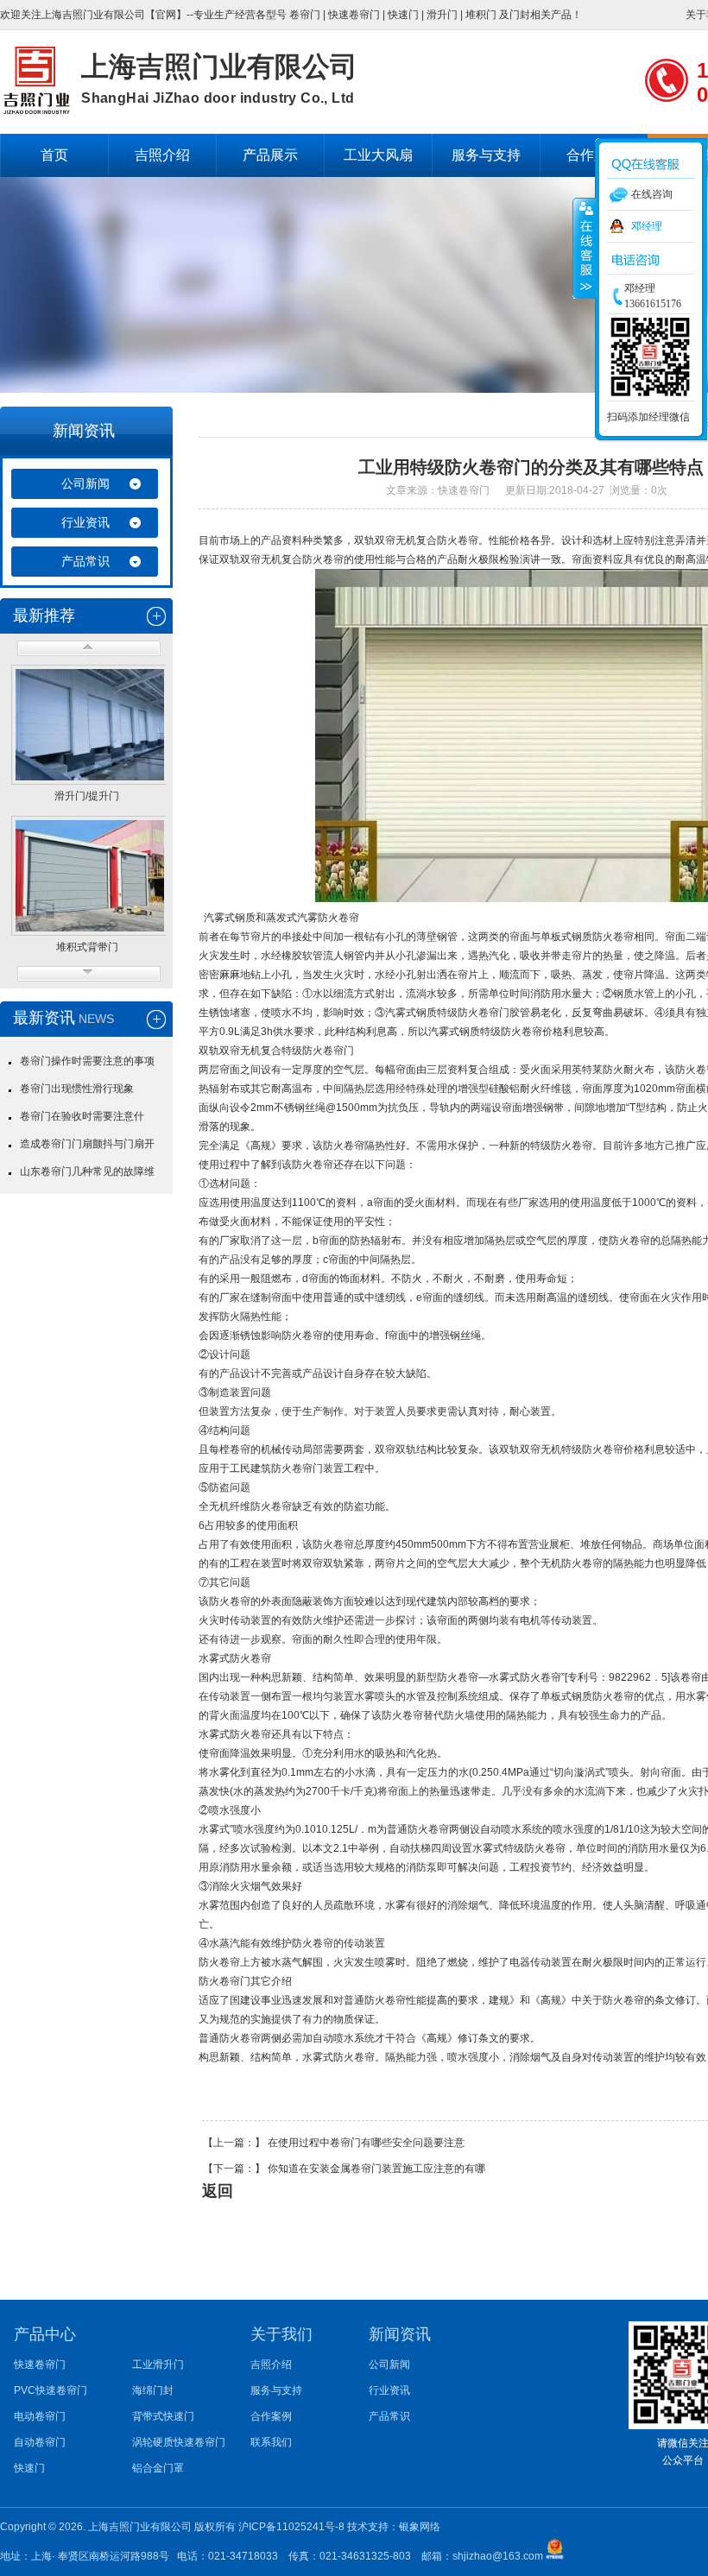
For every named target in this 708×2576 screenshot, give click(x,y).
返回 (218, 2191)
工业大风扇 (378, 155)
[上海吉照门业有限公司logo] (36, 111)
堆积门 (481, 15)
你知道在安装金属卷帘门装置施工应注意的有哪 (376, 2169)
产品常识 (85, 561)
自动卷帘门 (40, 2442)
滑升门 (442, 15)
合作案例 (271, 2416)
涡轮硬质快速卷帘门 (179, 2442)
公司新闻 (85, 483)
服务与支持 (486, 155)
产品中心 (45, 2334)
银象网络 (420, 2527)
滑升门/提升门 (87, 796)
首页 (54, 155)
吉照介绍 (162, 155)
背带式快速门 (163, 2416)
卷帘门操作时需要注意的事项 (87, 1061)
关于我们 (281, 2334)
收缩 (585, 248)
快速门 (403, 15)
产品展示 (270, 155)
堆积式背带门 (87, 947)
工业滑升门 (158, 2364)
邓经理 (647, 226)
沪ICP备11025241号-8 (293, 2527)
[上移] (89, 648)
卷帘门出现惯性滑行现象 (77, 1089)
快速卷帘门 (354, 15)
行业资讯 (85, 522)
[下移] (89, 974)
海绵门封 (153, 2390)
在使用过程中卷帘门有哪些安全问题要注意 (366, 2143)
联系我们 (271, 2442)
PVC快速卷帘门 (51, 2390)
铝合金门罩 (158, 2468)
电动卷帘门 (40, 2416)
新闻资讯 (84, 431)
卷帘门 (305, 15)
